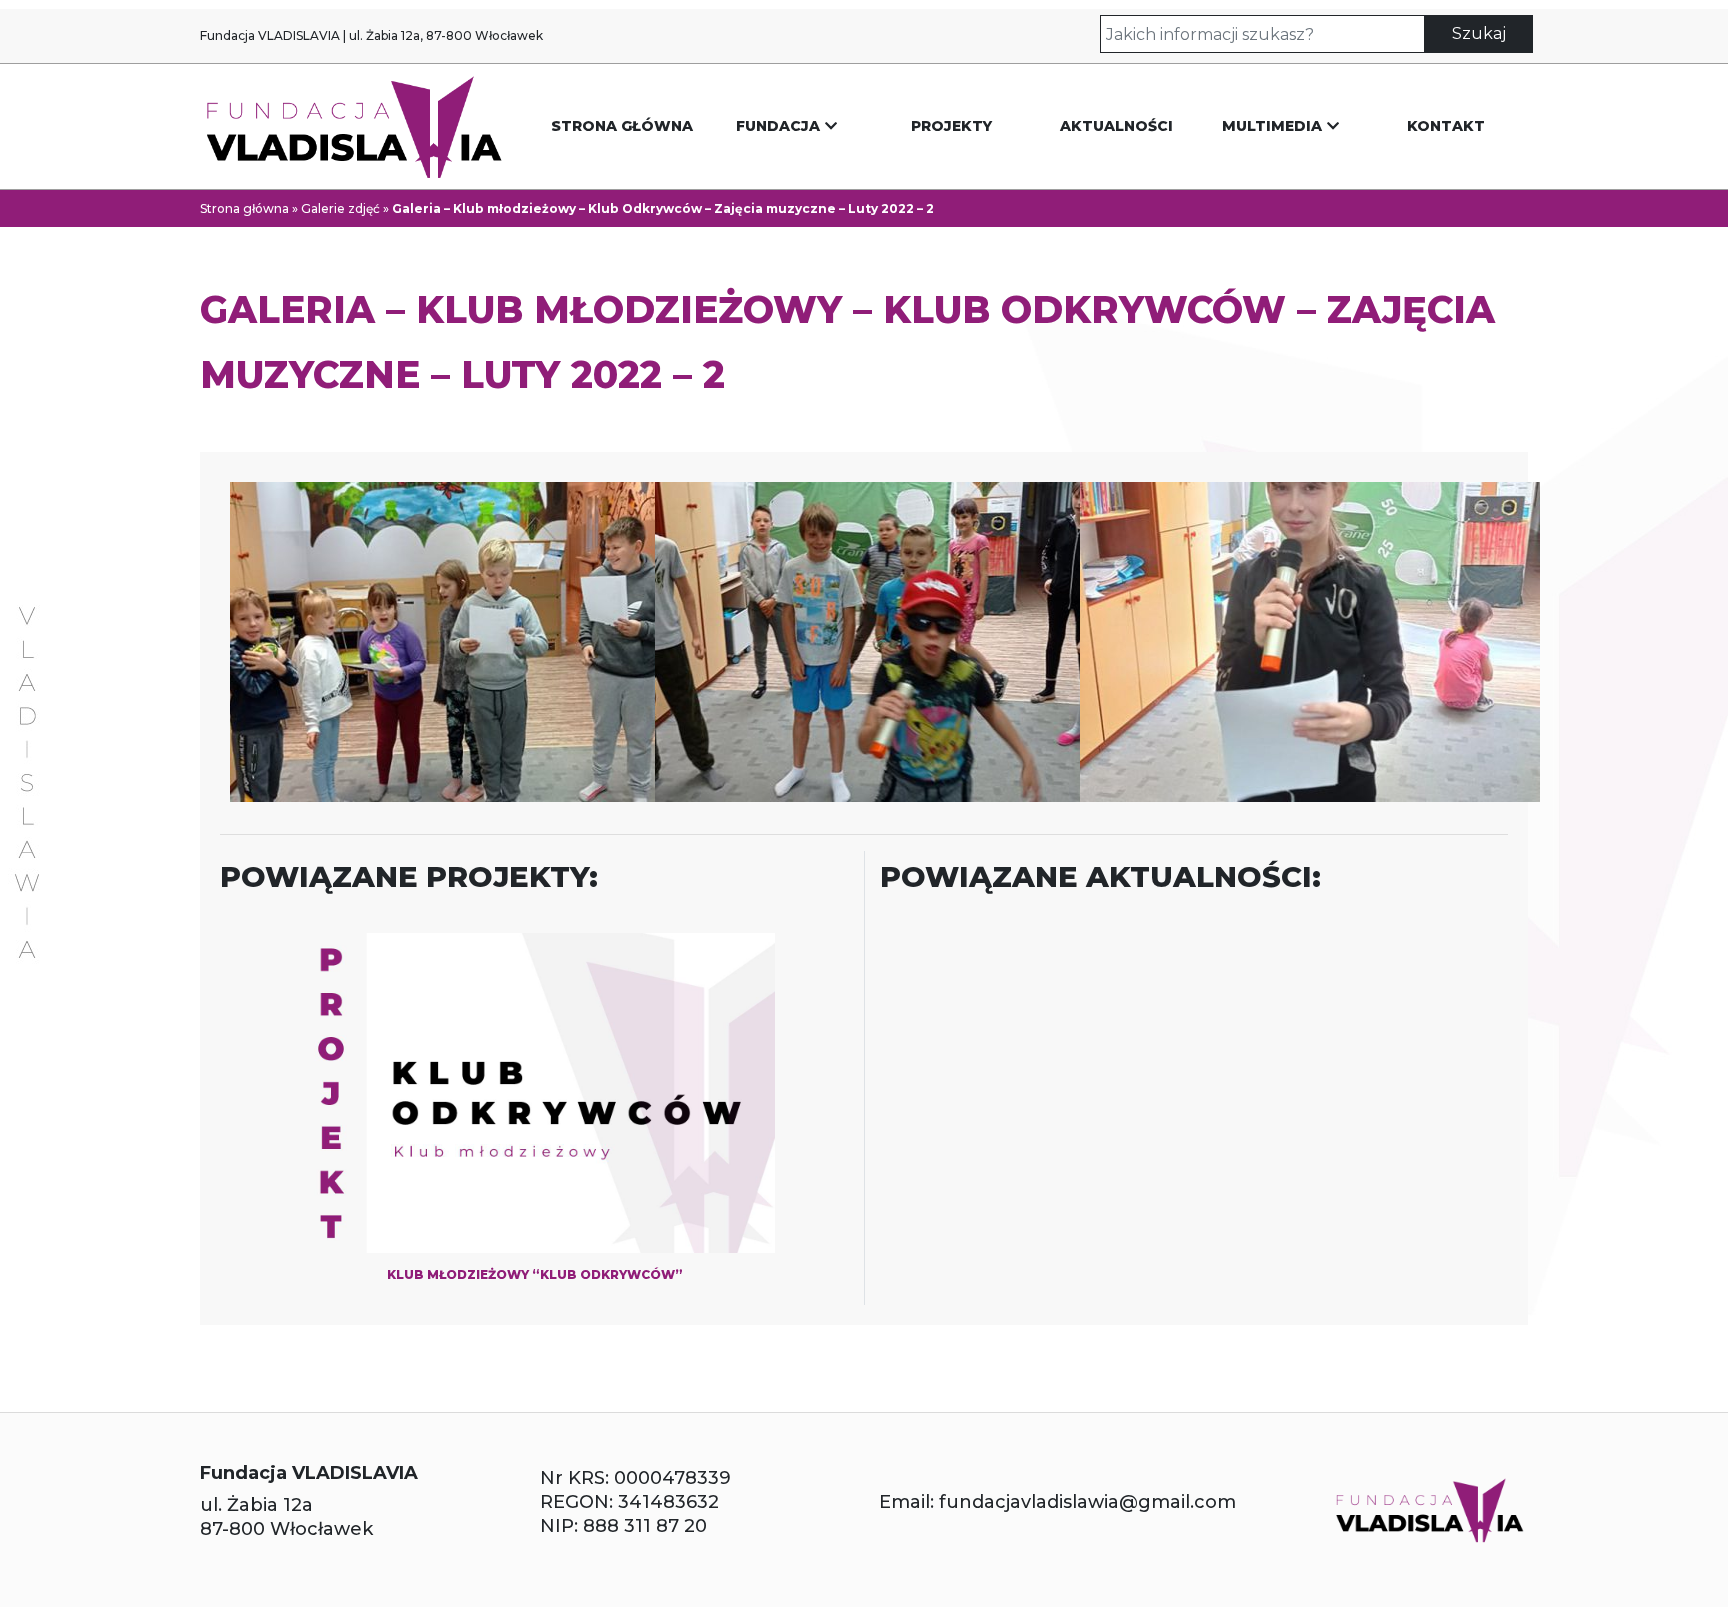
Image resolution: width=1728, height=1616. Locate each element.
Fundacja (778, 126)
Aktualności (1116, 126)
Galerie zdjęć (340, 208)
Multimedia (1272, 126)
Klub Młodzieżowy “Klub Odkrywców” (535, 1274)
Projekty (951, 126)
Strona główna (622, 126)
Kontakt (1446, 126)
